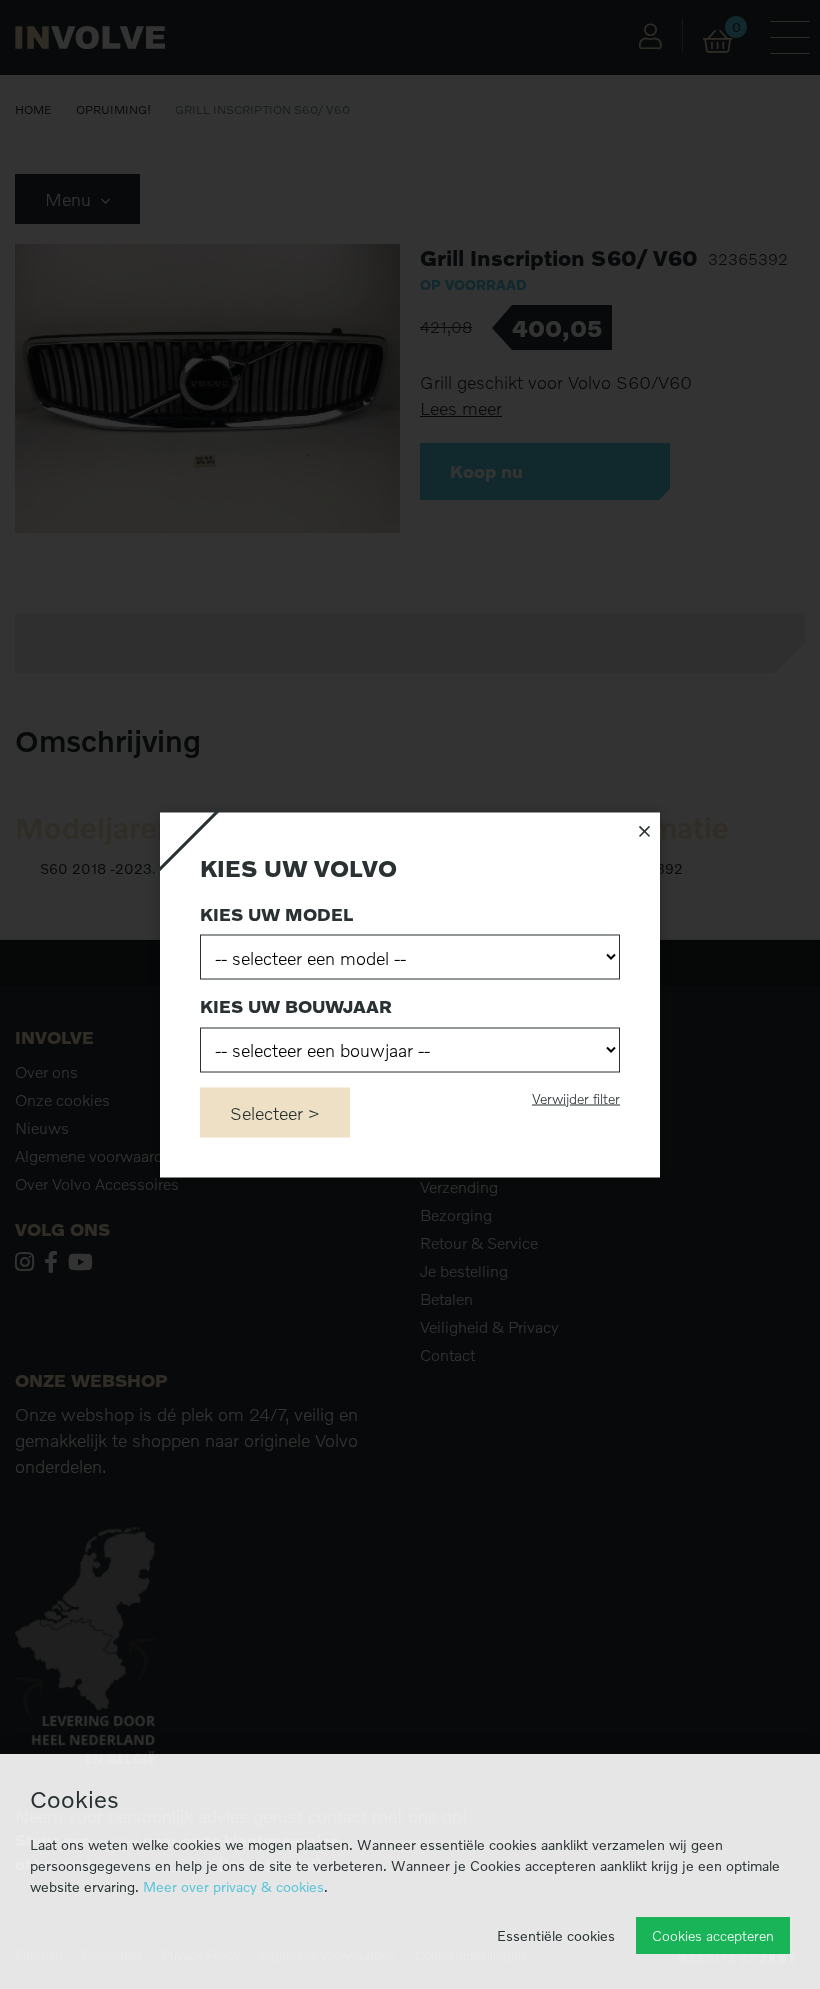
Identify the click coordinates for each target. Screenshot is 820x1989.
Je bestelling (464, 1271)
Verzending (459, 1187)
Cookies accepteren (713, 1935)
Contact (447, 1355)
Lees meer (461, 408)
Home (33, 109)
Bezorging (456, 1215)
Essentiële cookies (556, 1935)
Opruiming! (113, 109)
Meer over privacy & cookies (233, 1886)
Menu (70, 199)
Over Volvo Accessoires (97, 1184)
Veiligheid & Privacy (489, 1327)
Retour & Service (479, 1243)
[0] (717, 41)
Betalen (446, 1299)
